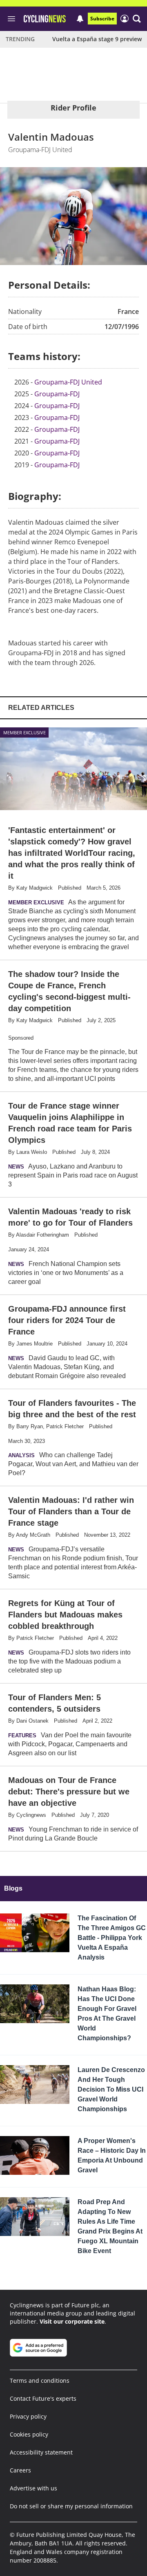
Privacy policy (28, 2416)
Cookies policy (29, 2434)
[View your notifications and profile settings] (80, 19)
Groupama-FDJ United (68, 382)
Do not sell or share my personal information (71, 2506)
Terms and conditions (40, 2380)
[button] (137, 19)
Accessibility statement (41, 2452)
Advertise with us (33, 2488)
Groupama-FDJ (57, 394)
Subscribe (102, 19)
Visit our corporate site (72, 2321)
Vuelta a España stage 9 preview (97, 39)
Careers (20, 2470)
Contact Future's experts (43, 2398)
